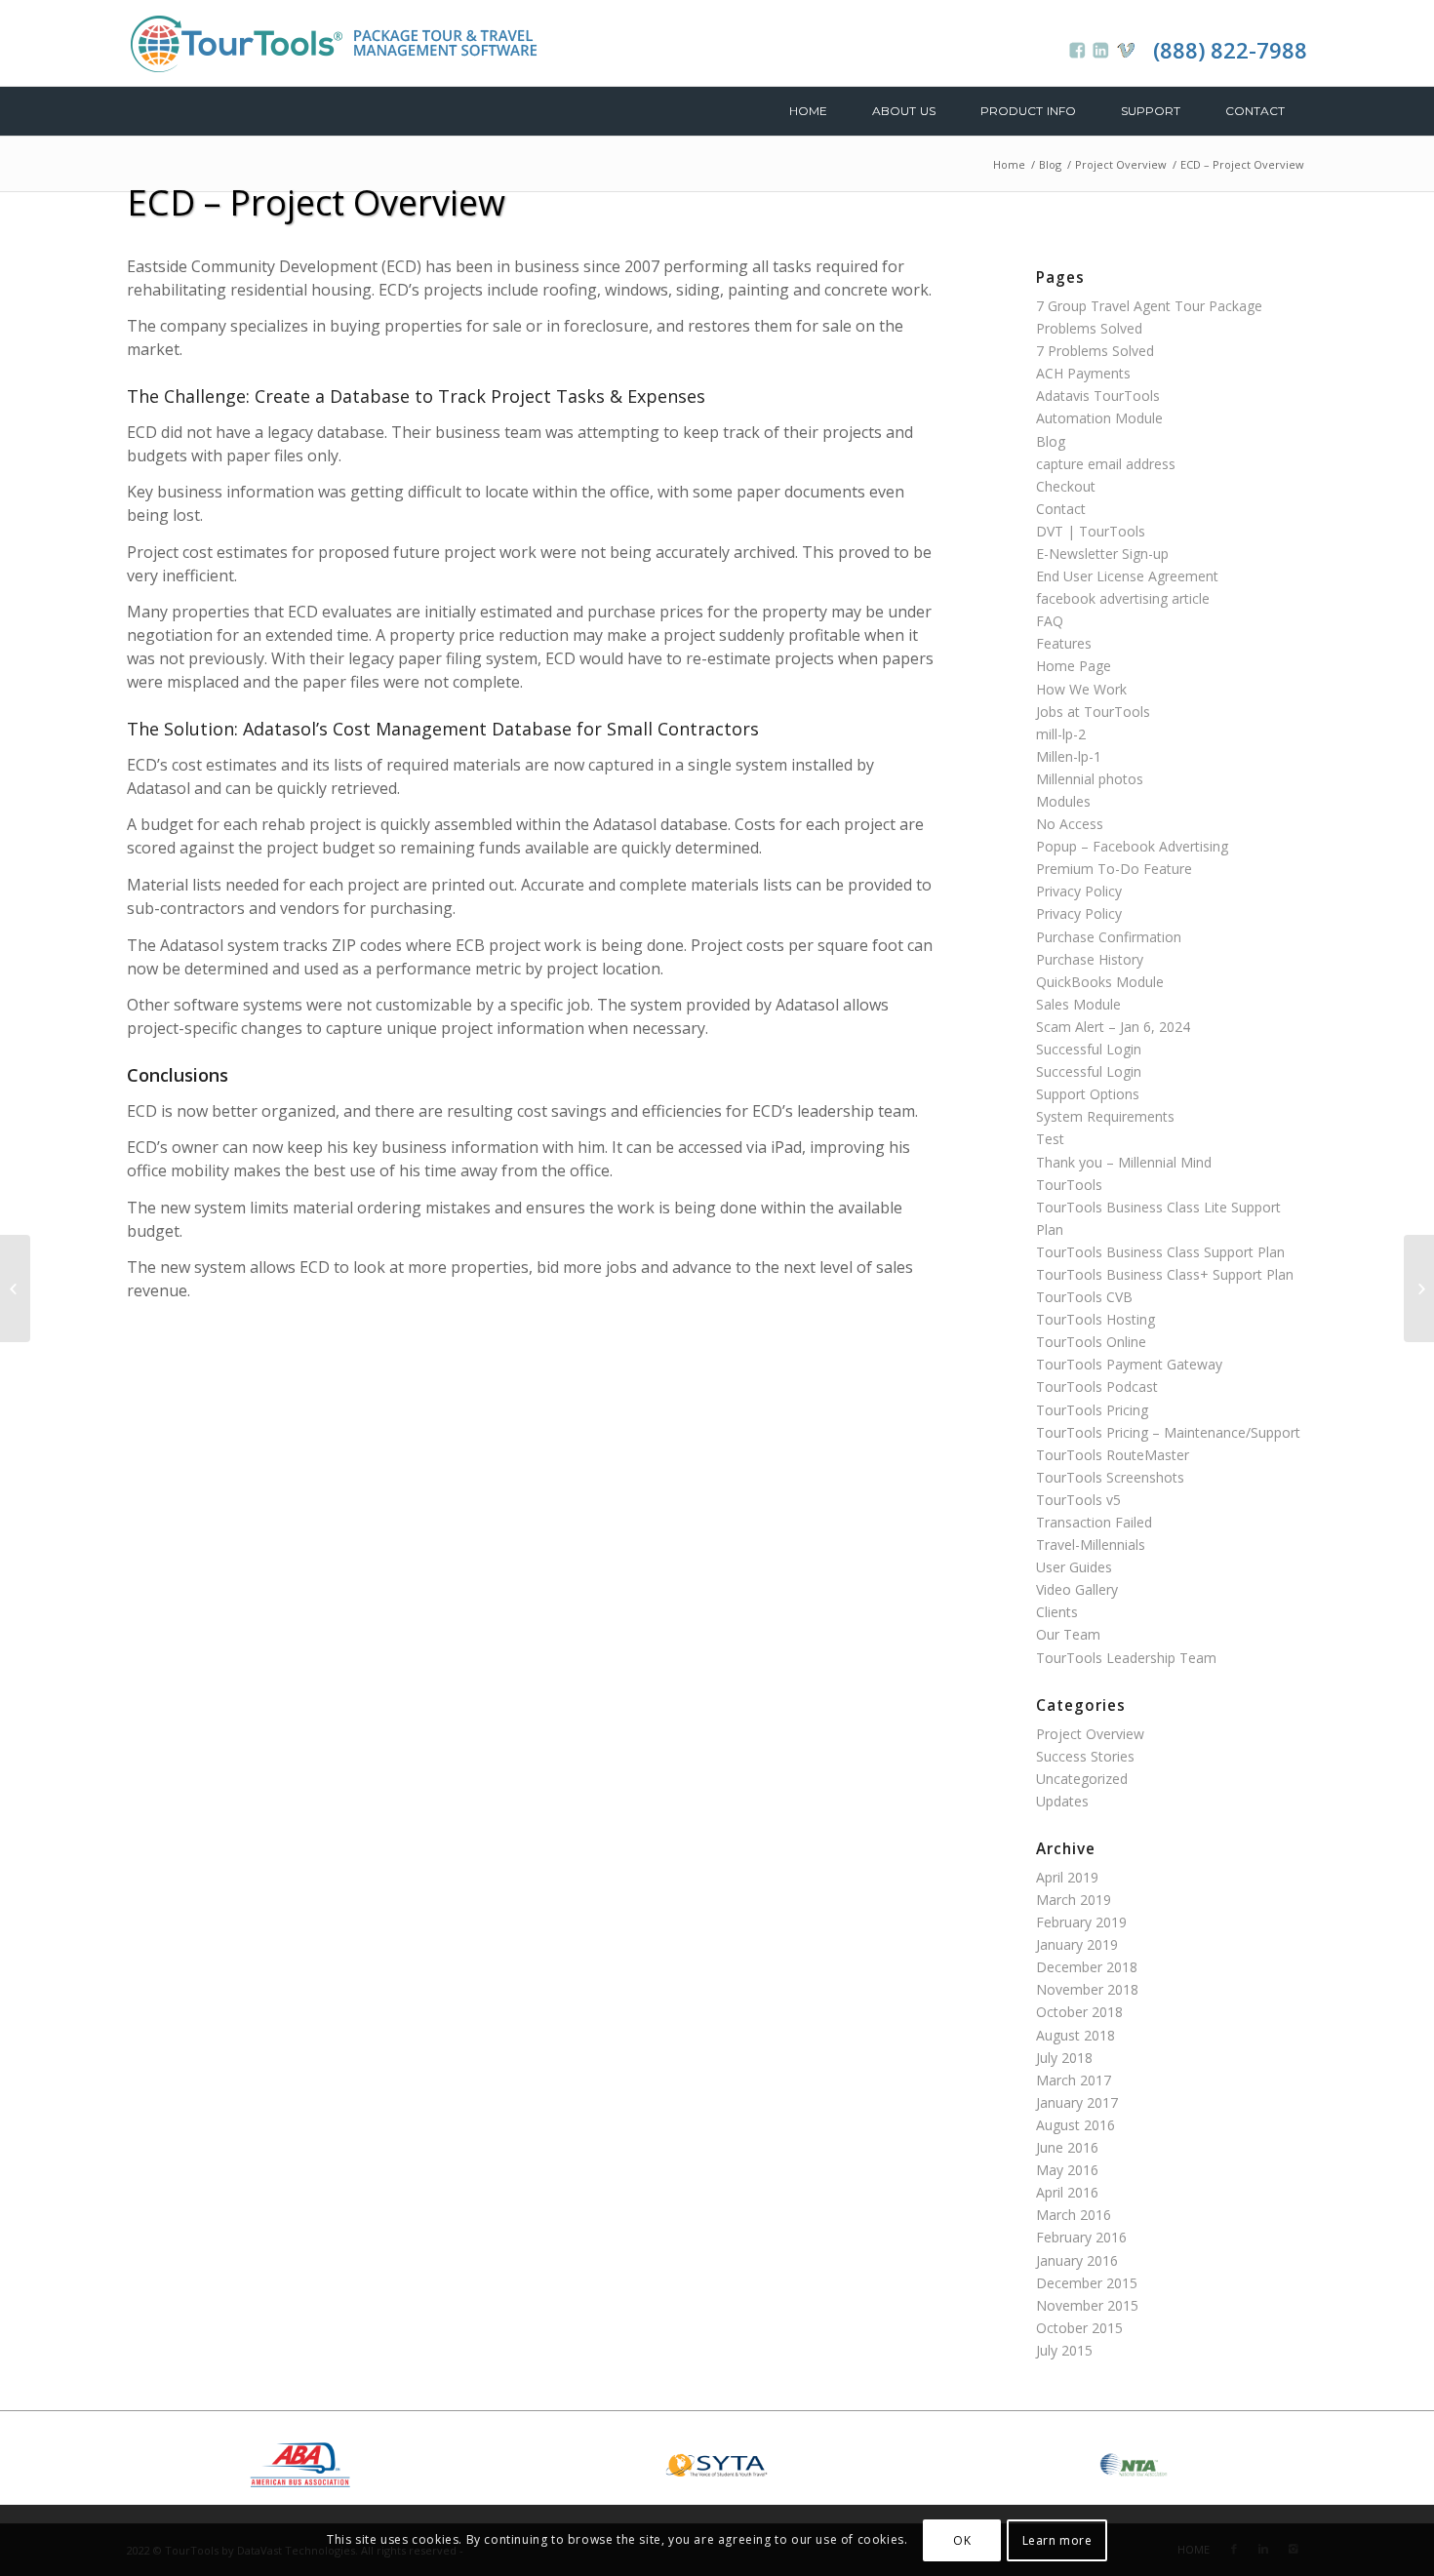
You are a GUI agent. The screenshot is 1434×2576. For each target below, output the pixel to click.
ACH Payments (1083, 373)
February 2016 (1081, 2237)
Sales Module (1078, 1004)
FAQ (1050, 621)
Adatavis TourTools (1098, 396)
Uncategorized (1082, 1779)
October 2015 (1079, 2328)
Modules (1063, 801)
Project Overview (1121, 164)
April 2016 (1067, 2192)
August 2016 (1075, 2125)
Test (1050, 1139)
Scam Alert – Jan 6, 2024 (1113, 1027)
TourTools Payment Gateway (1129, 1364)
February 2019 (1081, 1922)
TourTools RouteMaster (1113, 1455)
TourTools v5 (1078, 1500)
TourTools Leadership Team (1126, 1658)
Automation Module (1099, 418)
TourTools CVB (1084, 1297)
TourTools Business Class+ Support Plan (1165, 1274)
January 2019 (1077, 1944)
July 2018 (1064, 2058)
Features (1064, 643)
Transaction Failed (1094, 1522)
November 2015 (1087, 2305)
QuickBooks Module (1100, 982)
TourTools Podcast (1097, 1387)
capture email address (1106, 464)
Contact (1061, 509)
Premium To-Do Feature (1114, 869)
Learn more (1057, 2539)
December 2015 (1087, 2283)
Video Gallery (1077, 1589)
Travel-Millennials (1091, 1545)
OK (962, 2539)
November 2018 (1087, 1989)
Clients (1057, 1612)
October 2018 (1079, 2012)
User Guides (1074, 1567)
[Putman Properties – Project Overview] (15, 1288)
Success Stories (1085, 1756)
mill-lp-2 (1061, 734)
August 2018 (1075, 2035)
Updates (1062, 1801)
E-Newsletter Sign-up (1102, 554)
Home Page (1074, 666)
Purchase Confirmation (1109, 937)
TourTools (1069, 1185)
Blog (1050, 164)
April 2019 (1067, 1877)
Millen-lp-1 (1069, 756)
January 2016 (1077, 2260)
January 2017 (1077, 2102)
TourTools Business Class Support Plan (1160, 1252)
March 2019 (1074, 1900)
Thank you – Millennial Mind (1124, 1162)
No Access (1070, 824)
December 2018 (1087, 1967)
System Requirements (1105, 1116)
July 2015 (1064, 2350)
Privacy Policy (1079, 891)
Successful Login (1089, 1049)
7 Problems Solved (1095, 351)
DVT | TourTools (1091, 531)
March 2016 (1074, 2215)
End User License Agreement (1127, 576)
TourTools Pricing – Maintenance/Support (1168, 1432)
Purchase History (1090, 959)
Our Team (1068, 1634)
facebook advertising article (1123, 598)
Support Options (1088, 1094)
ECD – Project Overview (316, 202)
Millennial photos (1090, 779)
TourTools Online (1091, 1342)
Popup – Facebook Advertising (1132, 846)
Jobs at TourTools (1093, 712)
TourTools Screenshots (1110, 1477)
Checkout (1066, 486)
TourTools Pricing (1092, 1410)
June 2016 (1067, 2147)
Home (1009, 164)
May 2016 (1067, 2170)
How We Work (1081, 689)
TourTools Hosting (1095, 1319)
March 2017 (1074, 2080)
